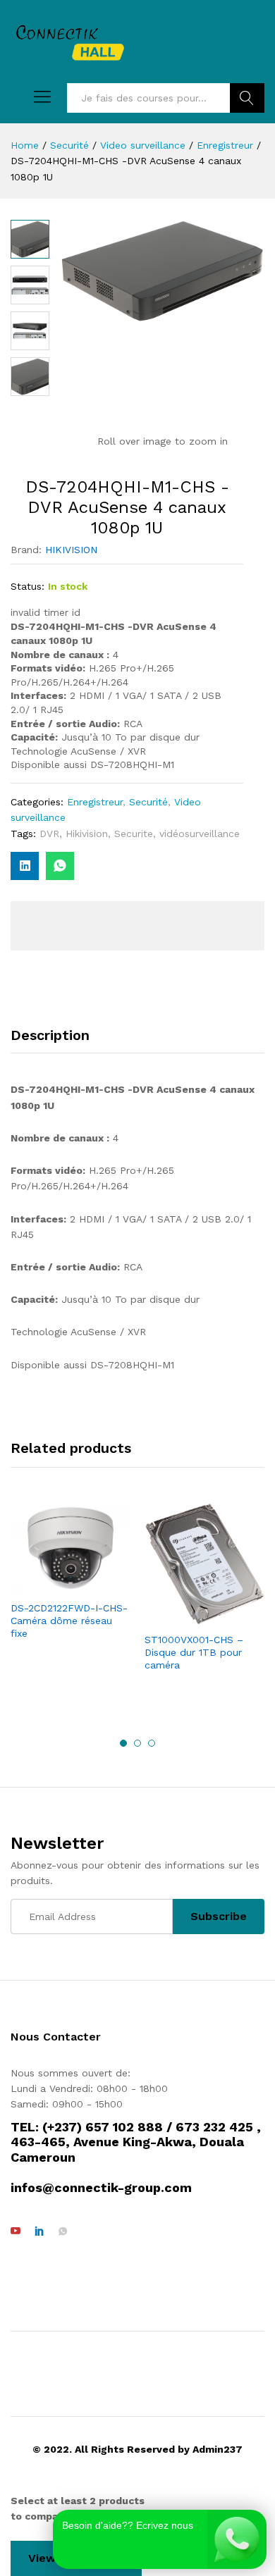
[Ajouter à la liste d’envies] (71, 1585)
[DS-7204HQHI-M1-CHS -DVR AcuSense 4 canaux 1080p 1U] (60, 866)
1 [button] (123, 1743)
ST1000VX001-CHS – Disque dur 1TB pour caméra (194, 1652)
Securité (148, 802)
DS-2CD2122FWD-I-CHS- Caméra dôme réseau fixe (69, 1621)
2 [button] (137, 1743)
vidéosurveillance (200, 834)
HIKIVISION (71, 550)
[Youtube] (16, 2231)
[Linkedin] (39, 2231)
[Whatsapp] (63, 2231)
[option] (71, 1580)
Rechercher (247, 98)
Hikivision (87, 834)
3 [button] (152, 1743)
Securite (134, 834)
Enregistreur (95, 802)
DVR (49, 834)
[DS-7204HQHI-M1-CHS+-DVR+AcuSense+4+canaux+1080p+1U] (25, 866)
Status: (28, 586)
